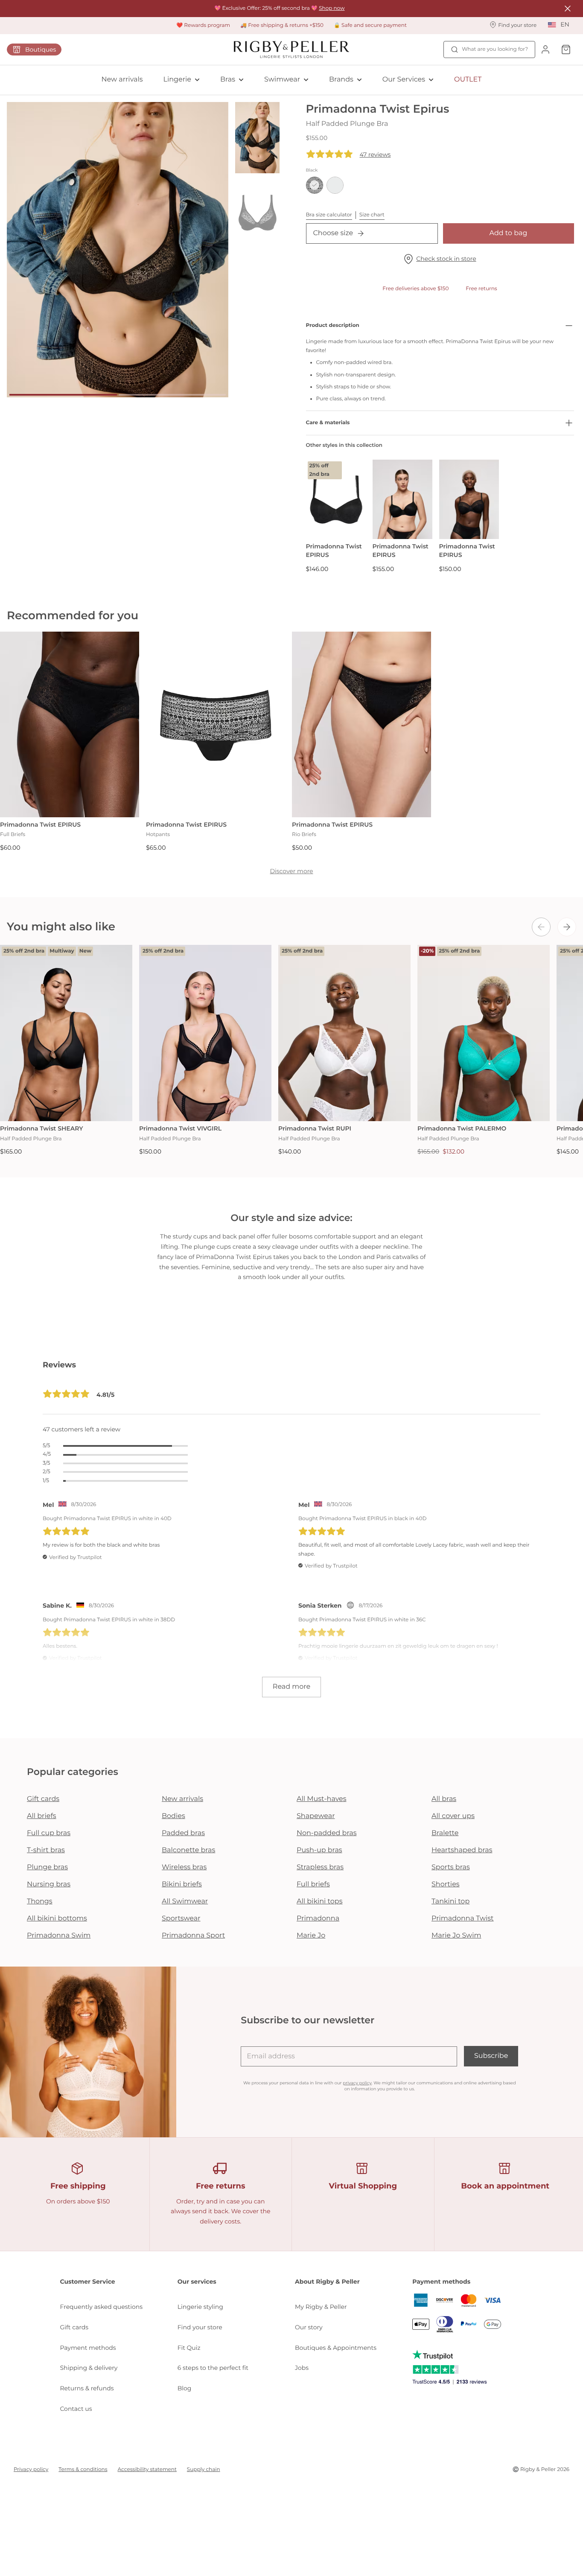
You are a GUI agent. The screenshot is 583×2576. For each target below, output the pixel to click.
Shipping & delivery (89, 2368)
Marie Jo (311, 1936)
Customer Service (88, 2282)
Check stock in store (446, 259)
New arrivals (122, 80)
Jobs (302, 2368)
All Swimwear (185, 1901)
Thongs (40, 1901)
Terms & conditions (83, 2470)
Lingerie (177, 80)
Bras (228, 80)
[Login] (545, 50)
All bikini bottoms (57, 1919)
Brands (341, 80)
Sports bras (451, 1867)
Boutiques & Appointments (336, 2348)
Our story (309, 2327)
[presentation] (541, 927)
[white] (335, 185)
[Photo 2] (172, 395)
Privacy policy (31, 2470)
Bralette (445, 1833)
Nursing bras (49, 1884)
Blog (185, 2388)
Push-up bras (319, 1850)
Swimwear (282, 80)
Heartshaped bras (462, 1850)
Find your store (200, 2327)
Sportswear (181, 1919)
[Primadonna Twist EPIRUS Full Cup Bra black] (469, 500)
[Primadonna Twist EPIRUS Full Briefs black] (70, 724)
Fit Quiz (189, 2348)
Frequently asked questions (102, 2307)
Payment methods (88, 2348)
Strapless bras (320, 1867)
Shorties (446, 1884)
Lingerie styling (200, 2307)
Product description (333, 325)
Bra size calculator (329, 215)
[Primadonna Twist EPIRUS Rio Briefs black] (361, 724)
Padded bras (183, 1833)
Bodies (173, 1816)
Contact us (76, 2409)
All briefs (42, 1816)
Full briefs (313, 1884)
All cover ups (453, 1816)
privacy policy (357, 2083)
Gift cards (43, 1799)
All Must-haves (322, 1799)
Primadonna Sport (193, 1936)
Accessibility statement (147, 2470)
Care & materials (328, 423)
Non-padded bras (326, 1833)
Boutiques (41, 50)
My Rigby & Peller (321, 2307)
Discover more (291, 871)
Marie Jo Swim (456, 1936)
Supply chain (204, 2470)
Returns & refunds (87, 2388)
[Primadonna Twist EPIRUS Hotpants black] (216, 724)
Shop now (332, 8)
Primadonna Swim (59, 1936)
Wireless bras (184, 1867)
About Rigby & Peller (327, 2282)
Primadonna (318, 1919)
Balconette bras (188, 1850)
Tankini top (450, 1901)
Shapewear (316, 1816)
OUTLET (468, 80)
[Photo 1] (63, 395)
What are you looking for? (495, 49)
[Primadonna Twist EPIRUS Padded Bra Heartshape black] (402, 500)
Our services (197, 2282)
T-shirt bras (46, 1850)
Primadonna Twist (463, 1919)
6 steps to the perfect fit (213, 2368)
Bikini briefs (182, 1884)
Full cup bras (49, 1833)
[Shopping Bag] (566, 50)
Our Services (404, 80)
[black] (315, 185)
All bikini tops (320, 1901)
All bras (444, 1799)
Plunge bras (47, 1867)
